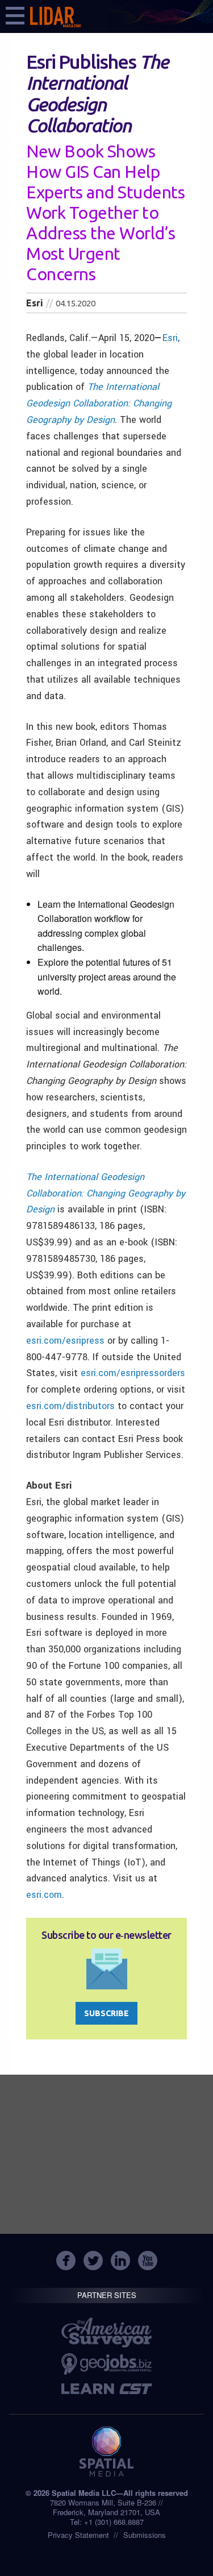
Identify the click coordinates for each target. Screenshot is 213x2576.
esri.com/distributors (70, 1406)
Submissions (145, 2535)
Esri (170, 338)
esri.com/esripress (65, 1341)
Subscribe (106, 2013)
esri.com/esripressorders (133, 1373)
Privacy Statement (78, 2535)
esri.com (44, 1895)
